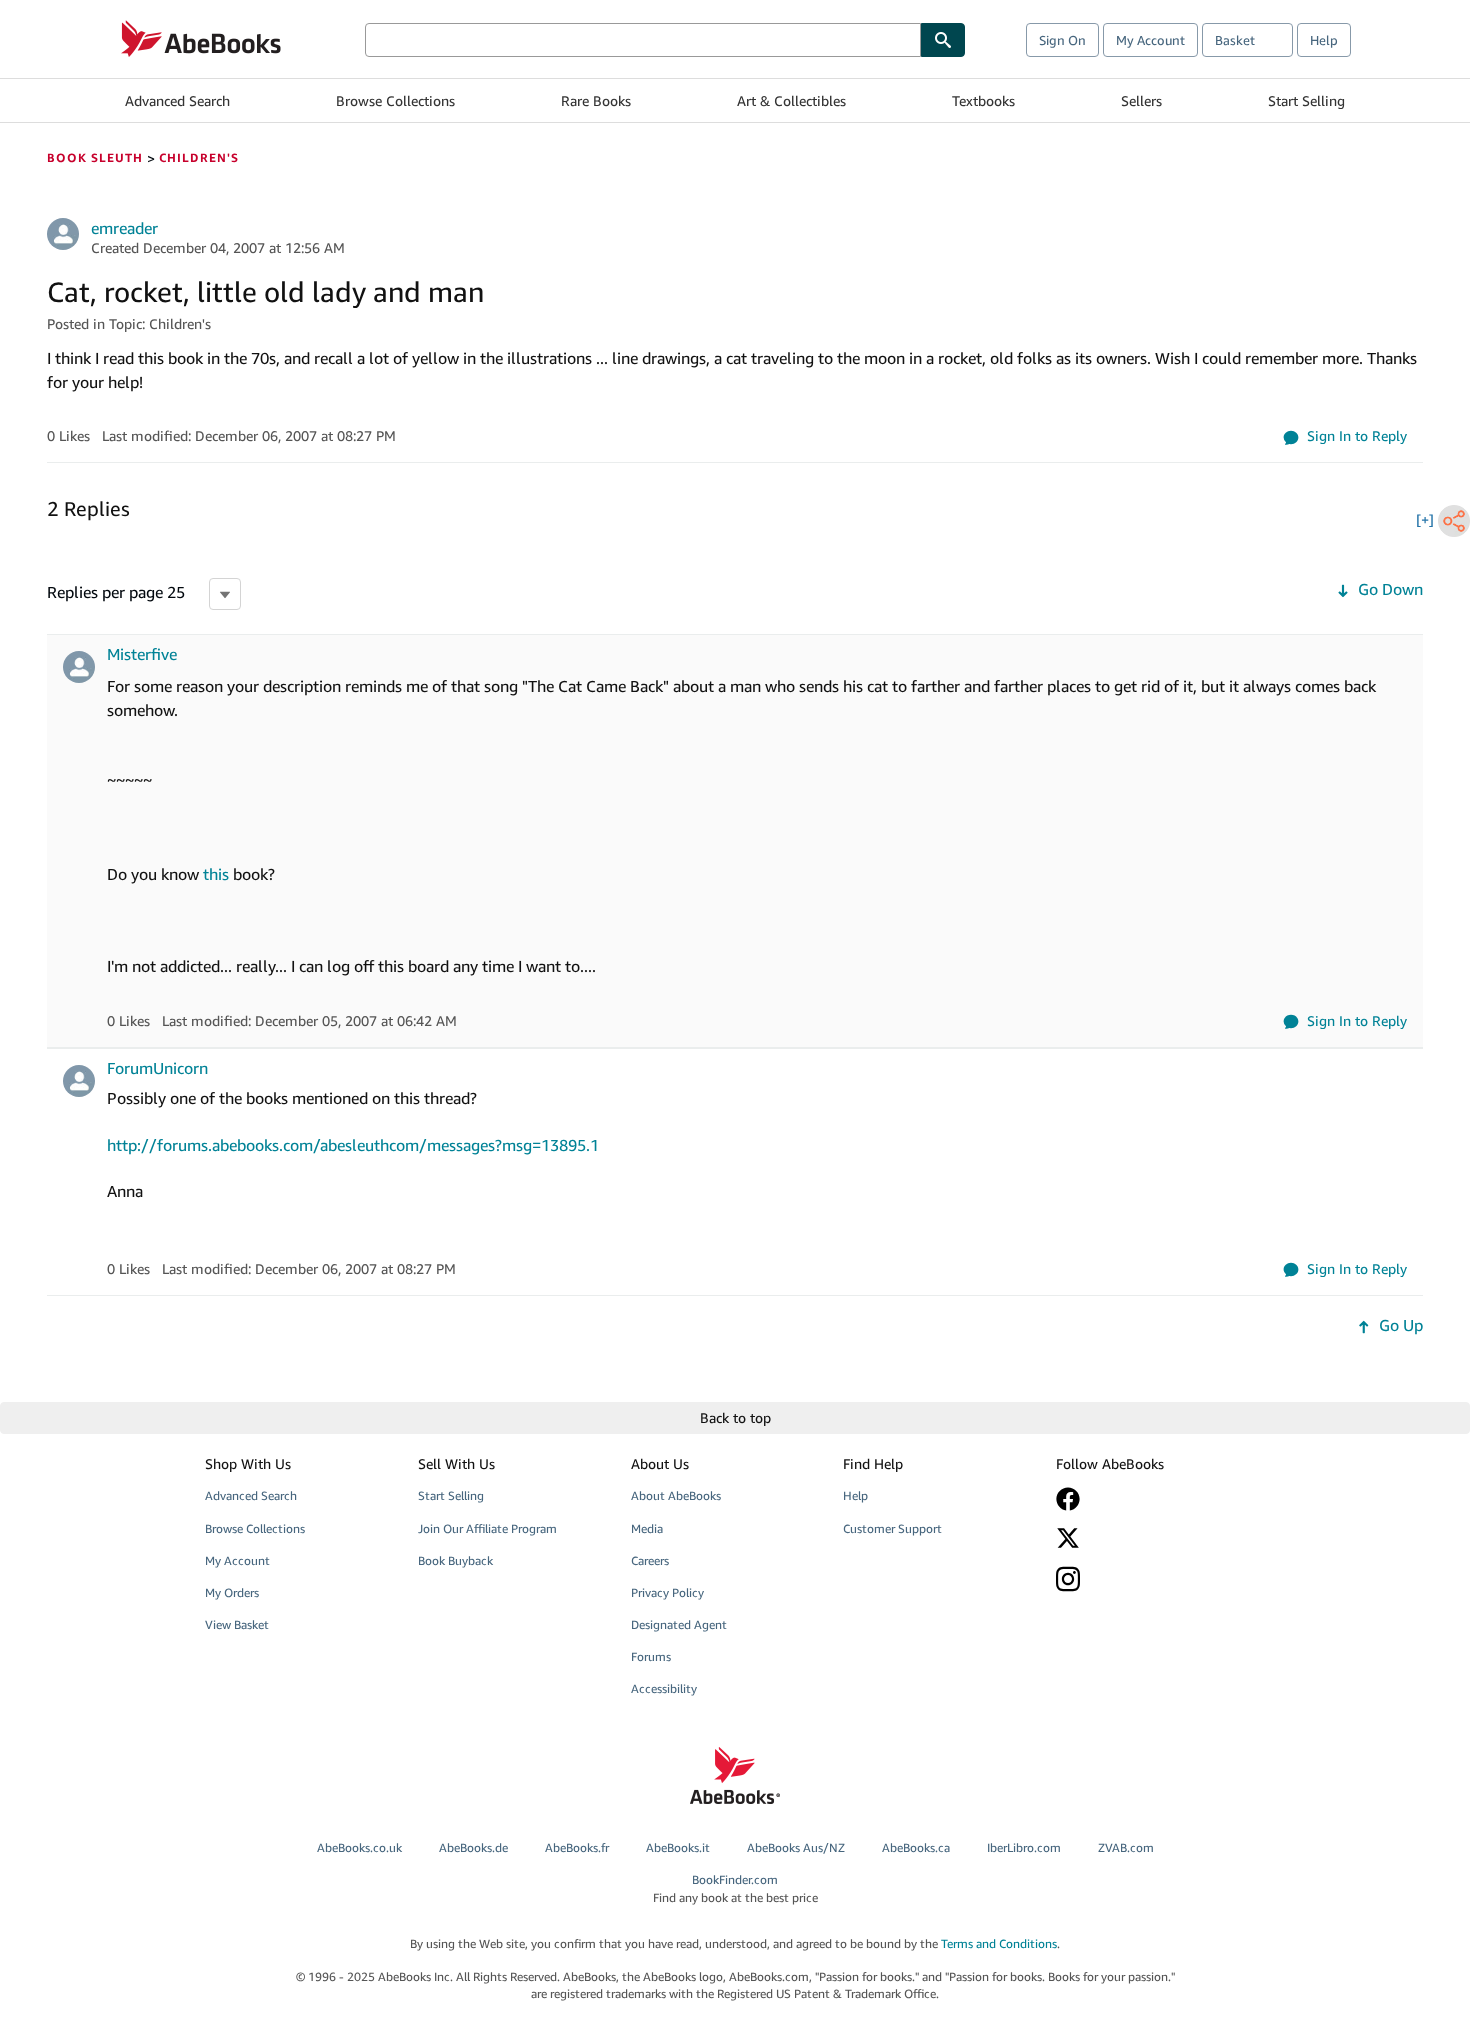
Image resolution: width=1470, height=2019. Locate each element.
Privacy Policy (667, 1592)
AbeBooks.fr (577, 1847)
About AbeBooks (676, 1495)
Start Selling (1306, 100)
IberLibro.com (1024, 1847)
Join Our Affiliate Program (487, 1528)
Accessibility (664, 1688)
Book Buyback (455, 1560)
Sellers (1141, 100)
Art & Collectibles (791, 100)
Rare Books (596, 100)
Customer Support (892, 1528)
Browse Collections (395, 100)
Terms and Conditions (999, 1943)
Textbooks (983, 100)
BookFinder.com (735, 1888)
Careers (650, 1560)
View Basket (237, 1624)
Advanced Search (177, 100)
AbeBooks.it (678, 1847)
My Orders (232, 1592)
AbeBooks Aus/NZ (796, 1847)
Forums (651, 1656)
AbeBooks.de (473, 1847)
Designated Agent (679, 1624)
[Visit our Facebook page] (1148, 1499)
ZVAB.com (1126, 1847)
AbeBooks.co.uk (359, 1847)
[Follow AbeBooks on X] (1148, 1538)
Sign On (1062, 40)
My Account (1150, 40)
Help (1324, 40)
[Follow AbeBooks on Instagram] (1148, 1578)
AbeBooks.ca (916, 1847)
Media (647, 1528)
